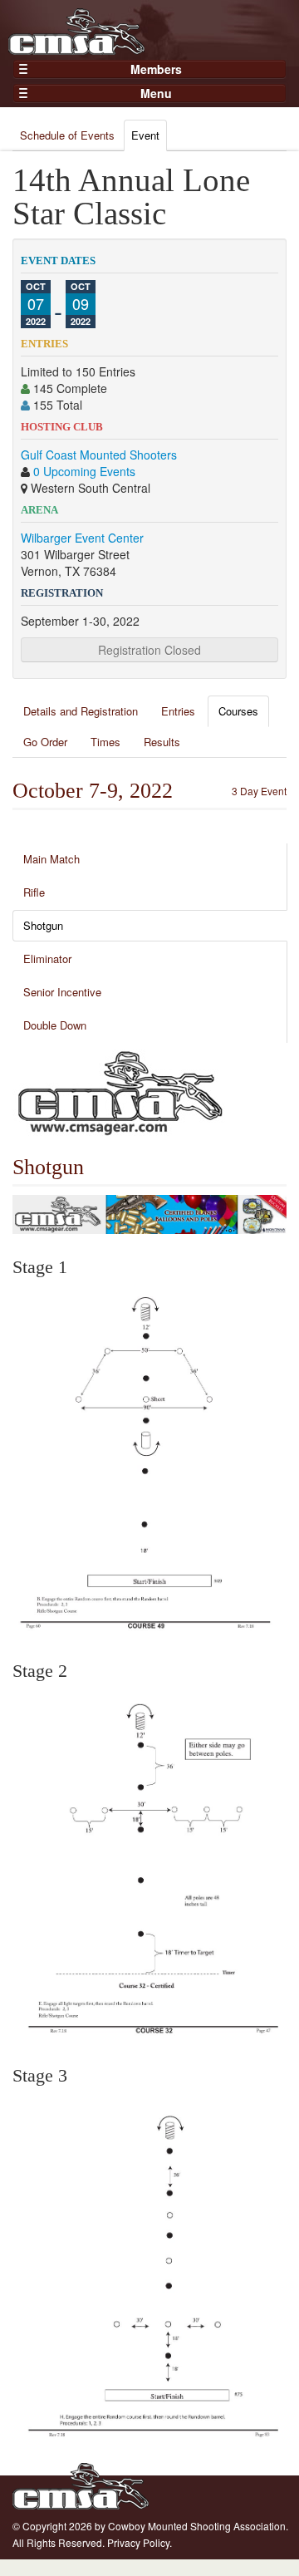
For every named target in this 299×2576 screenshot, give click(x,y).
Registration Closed (149, 650)
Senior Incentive (62, 992)
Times (105, 742)
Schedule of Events (67, 135)
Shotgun (43, 925)
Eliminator (47, 959)
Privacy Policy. (140, 2542)
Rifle (34, 892)
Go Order (45, 742)
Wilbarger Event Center (82, 538)
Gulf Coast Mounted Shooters (99, 455)
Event (145, 135)
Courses (238, 711)
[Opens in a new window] (120, 1091)
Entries (178, 711)
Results (162, 742)
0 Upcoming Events (84, 471)
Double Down (55, 1025)
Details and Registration (81, 711)
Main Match (51, 859)
